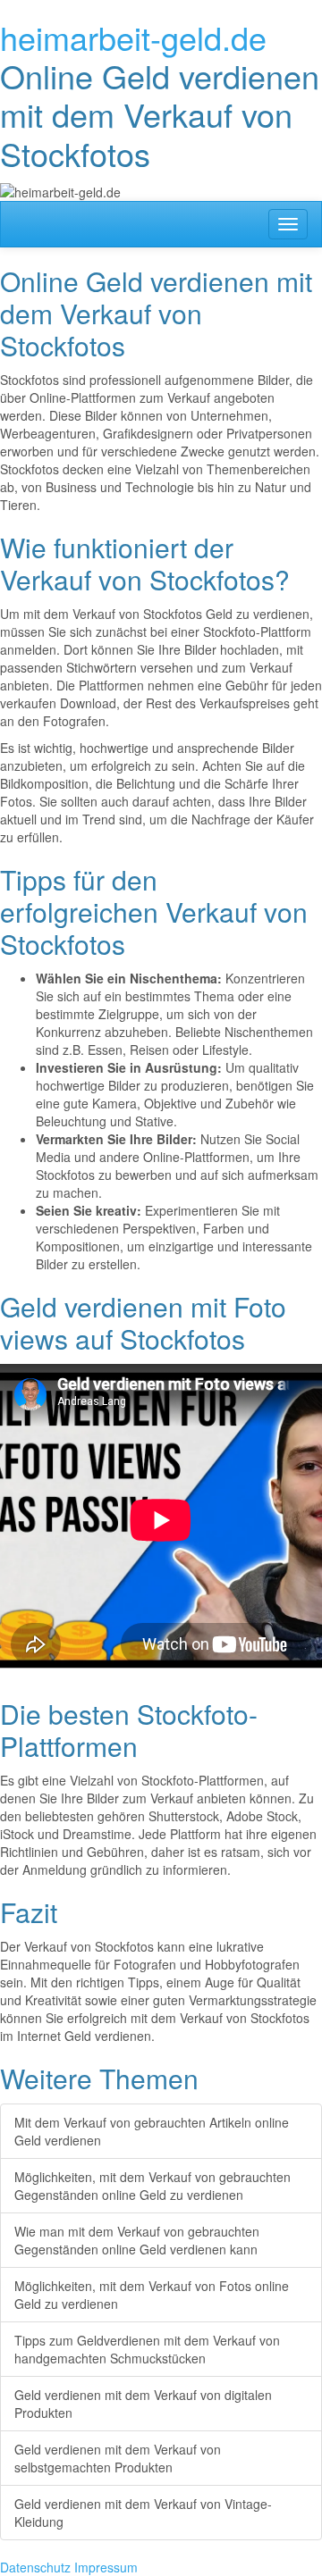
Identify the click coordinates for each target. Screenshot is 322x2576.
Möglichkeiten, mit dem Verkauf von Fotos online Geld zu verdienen (152, 2295)
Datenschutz (35, 2567)
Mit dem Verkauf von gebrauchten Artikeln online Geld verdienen (152, 2131)
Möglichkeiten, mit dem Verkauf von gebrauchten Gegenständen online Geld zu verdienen (153, 2186)
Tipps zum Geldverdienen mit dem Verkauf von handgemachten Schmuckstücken (147, 2349)
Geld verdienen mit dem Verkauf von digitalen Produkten (143, 2404)
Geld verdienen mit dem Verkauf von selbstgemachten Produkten (118, 2458)
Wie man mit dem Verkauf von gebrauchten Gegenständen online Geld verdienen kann (137, 2240)
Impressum (106, 2567)
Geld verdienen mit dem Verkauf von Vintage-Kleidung (143, 2513)
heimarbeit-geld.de (133, 37)
